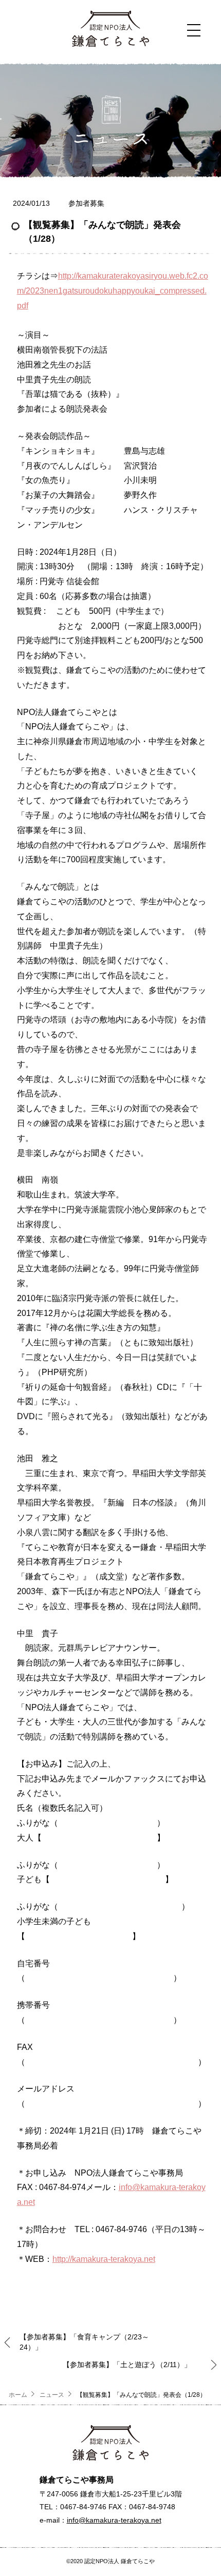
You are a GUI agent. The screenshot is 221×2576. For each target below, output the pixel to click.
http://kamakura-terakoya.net (104, 2259)
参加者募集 (86, 203)
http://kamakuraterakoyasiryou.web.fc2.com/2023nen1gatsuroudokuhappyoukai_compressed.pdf (113, 291)
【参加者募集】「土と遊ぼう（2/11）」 (127, 2365)
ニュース (52, 2395)
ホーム (18, 2395)
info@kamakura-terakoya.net (114, 2520)
